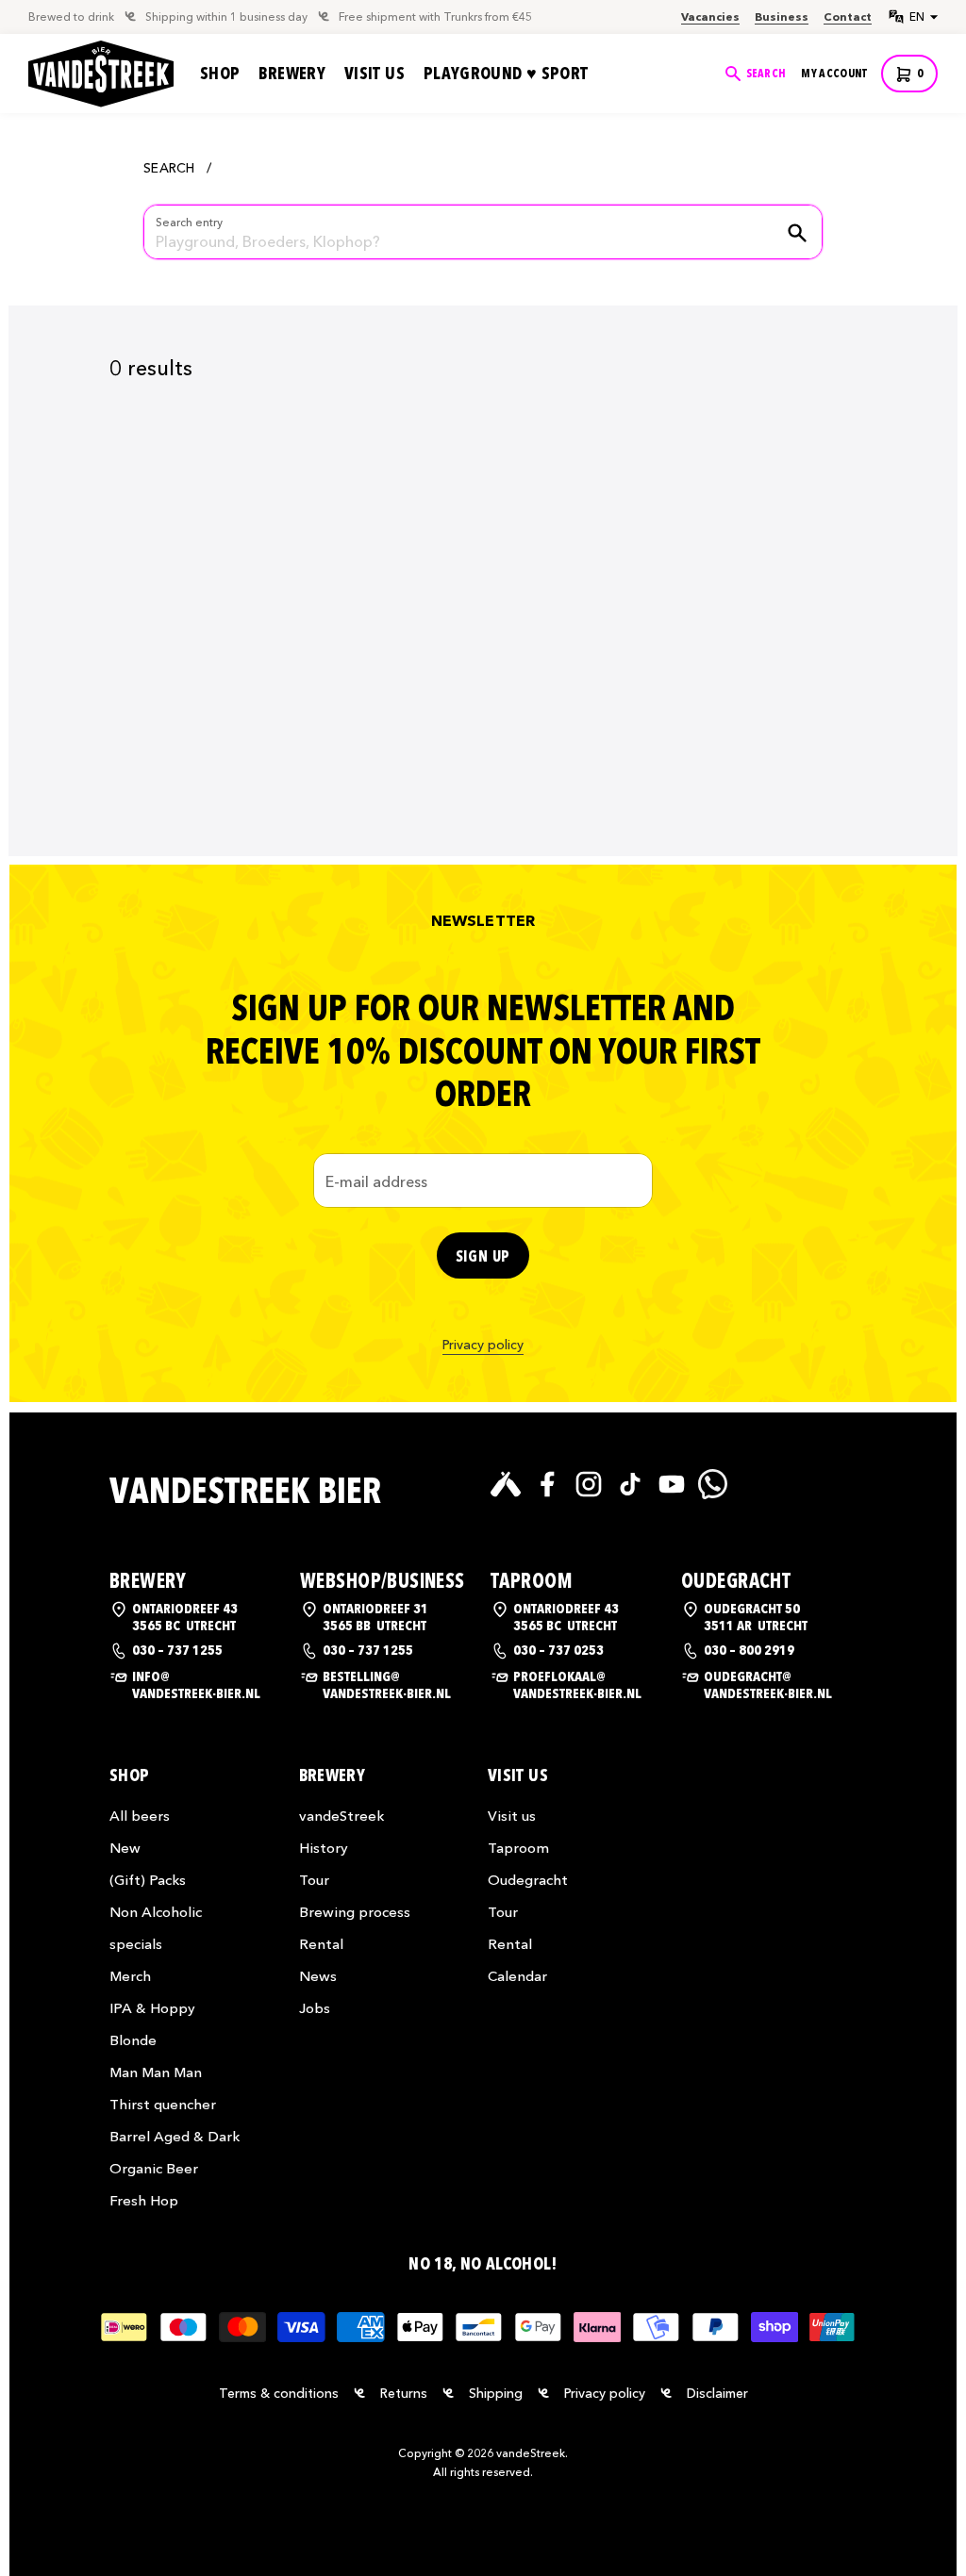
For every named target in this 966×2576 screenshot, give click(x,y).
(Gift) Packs (148, 1880)
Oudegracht (528, 1880)
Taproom (518, 1848)
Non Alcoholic (156, 1912)
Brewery (292, 74)
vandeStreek (341, 1816)
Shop (220, 74)
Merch (130, 1976)
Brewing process (355, 1912)
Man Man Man (156, 2072)
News (318, 1976)
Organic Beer (154, 2168)
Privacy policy (483, 1345)
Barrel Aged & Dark (175, 2136)
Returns (404, 2393)
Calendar (517, 1976)
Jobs (315, 2008)
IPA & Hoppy (152, 2008)
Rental (321, 1944)
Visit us (375, 74)
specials (136, 1944)
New (125, 1848)
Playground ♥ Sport (506, 74)
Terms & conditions (279, 2393)
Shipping (496, 2393)
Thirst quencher (163, 2104)
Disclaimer (717, 2393)
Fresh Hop (144, 2200)
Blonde (133, 2040)
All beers (140, 1816)
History (324, 1848)
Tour (314, 1880)
